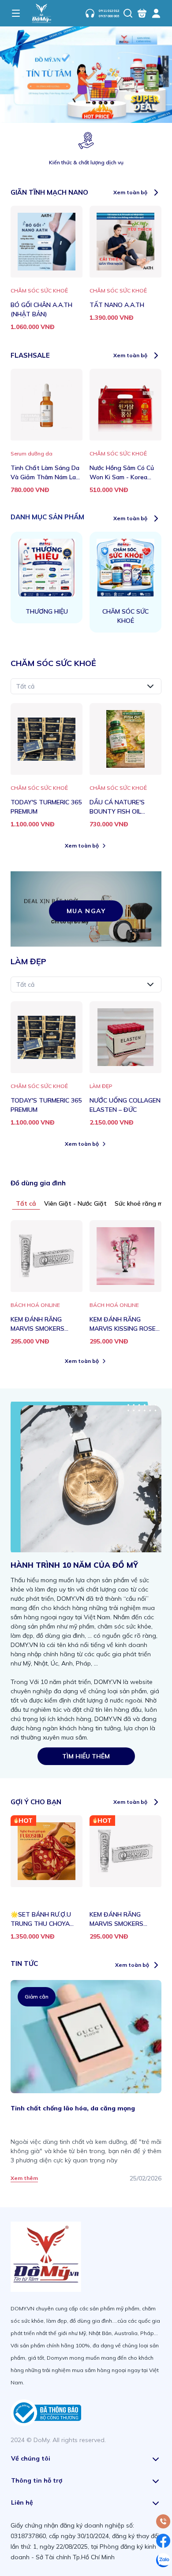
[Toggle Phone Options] (163, 2521)
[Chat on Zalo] (163, 2560)
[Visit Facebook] (163, 2541)
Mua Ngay (86, 911)
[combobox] (86, 686)
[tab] (26, 1203)
